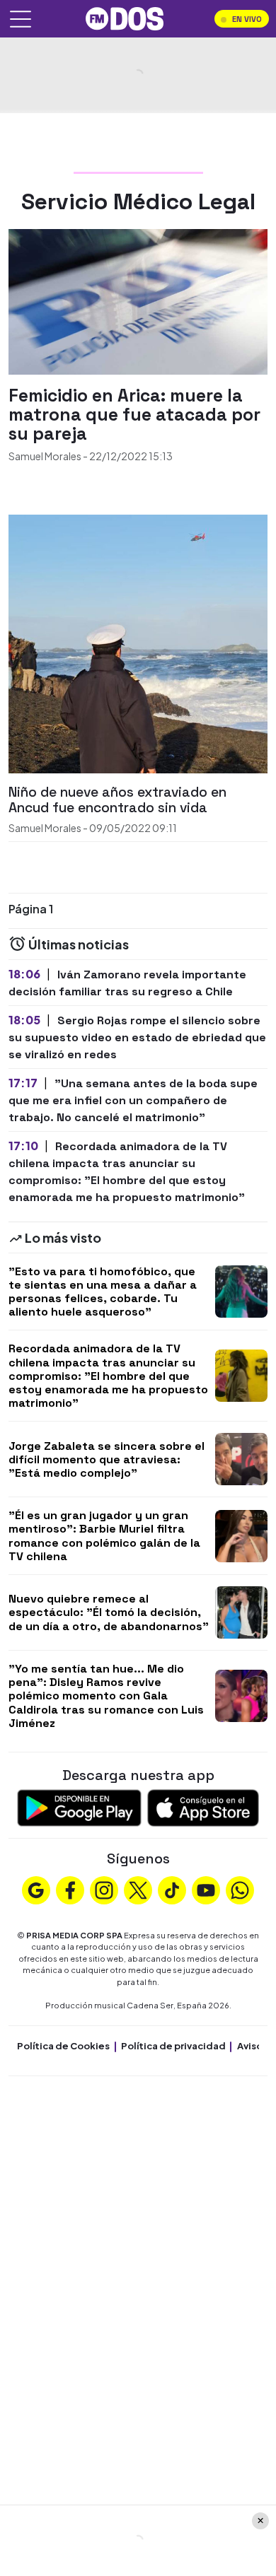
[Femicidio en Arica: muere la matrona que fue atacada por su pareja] (138, 300)
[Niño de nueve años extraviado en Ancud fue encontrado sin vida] (138, 643)
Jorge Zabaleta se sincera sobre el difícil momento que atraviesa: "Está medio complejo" (107, 1459)
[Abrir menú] (21, 19)
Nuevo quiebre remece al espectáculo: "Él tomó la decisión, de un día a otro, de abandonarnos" (109, 1612)
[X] (138, 1889)
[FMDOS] (125, 17)
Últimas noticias (77, 944)
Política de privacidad (173, 2046)
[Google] (36, 1889)
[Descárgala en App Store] (203, 1807)
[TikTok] (172, 1889)
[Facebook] (70, 1889)
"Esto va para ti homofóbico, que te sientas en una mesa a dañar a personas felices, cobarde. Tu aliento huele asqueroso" (103, 1292)
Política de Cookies (63, 2046)
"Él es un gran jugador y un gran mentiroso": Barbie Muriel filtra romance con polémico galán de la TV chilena (104, 1536)
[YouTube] (206, 1889)
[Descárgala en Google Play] (79, 1807)
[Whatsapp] (240, 1889)
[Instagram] (104, 1889)
